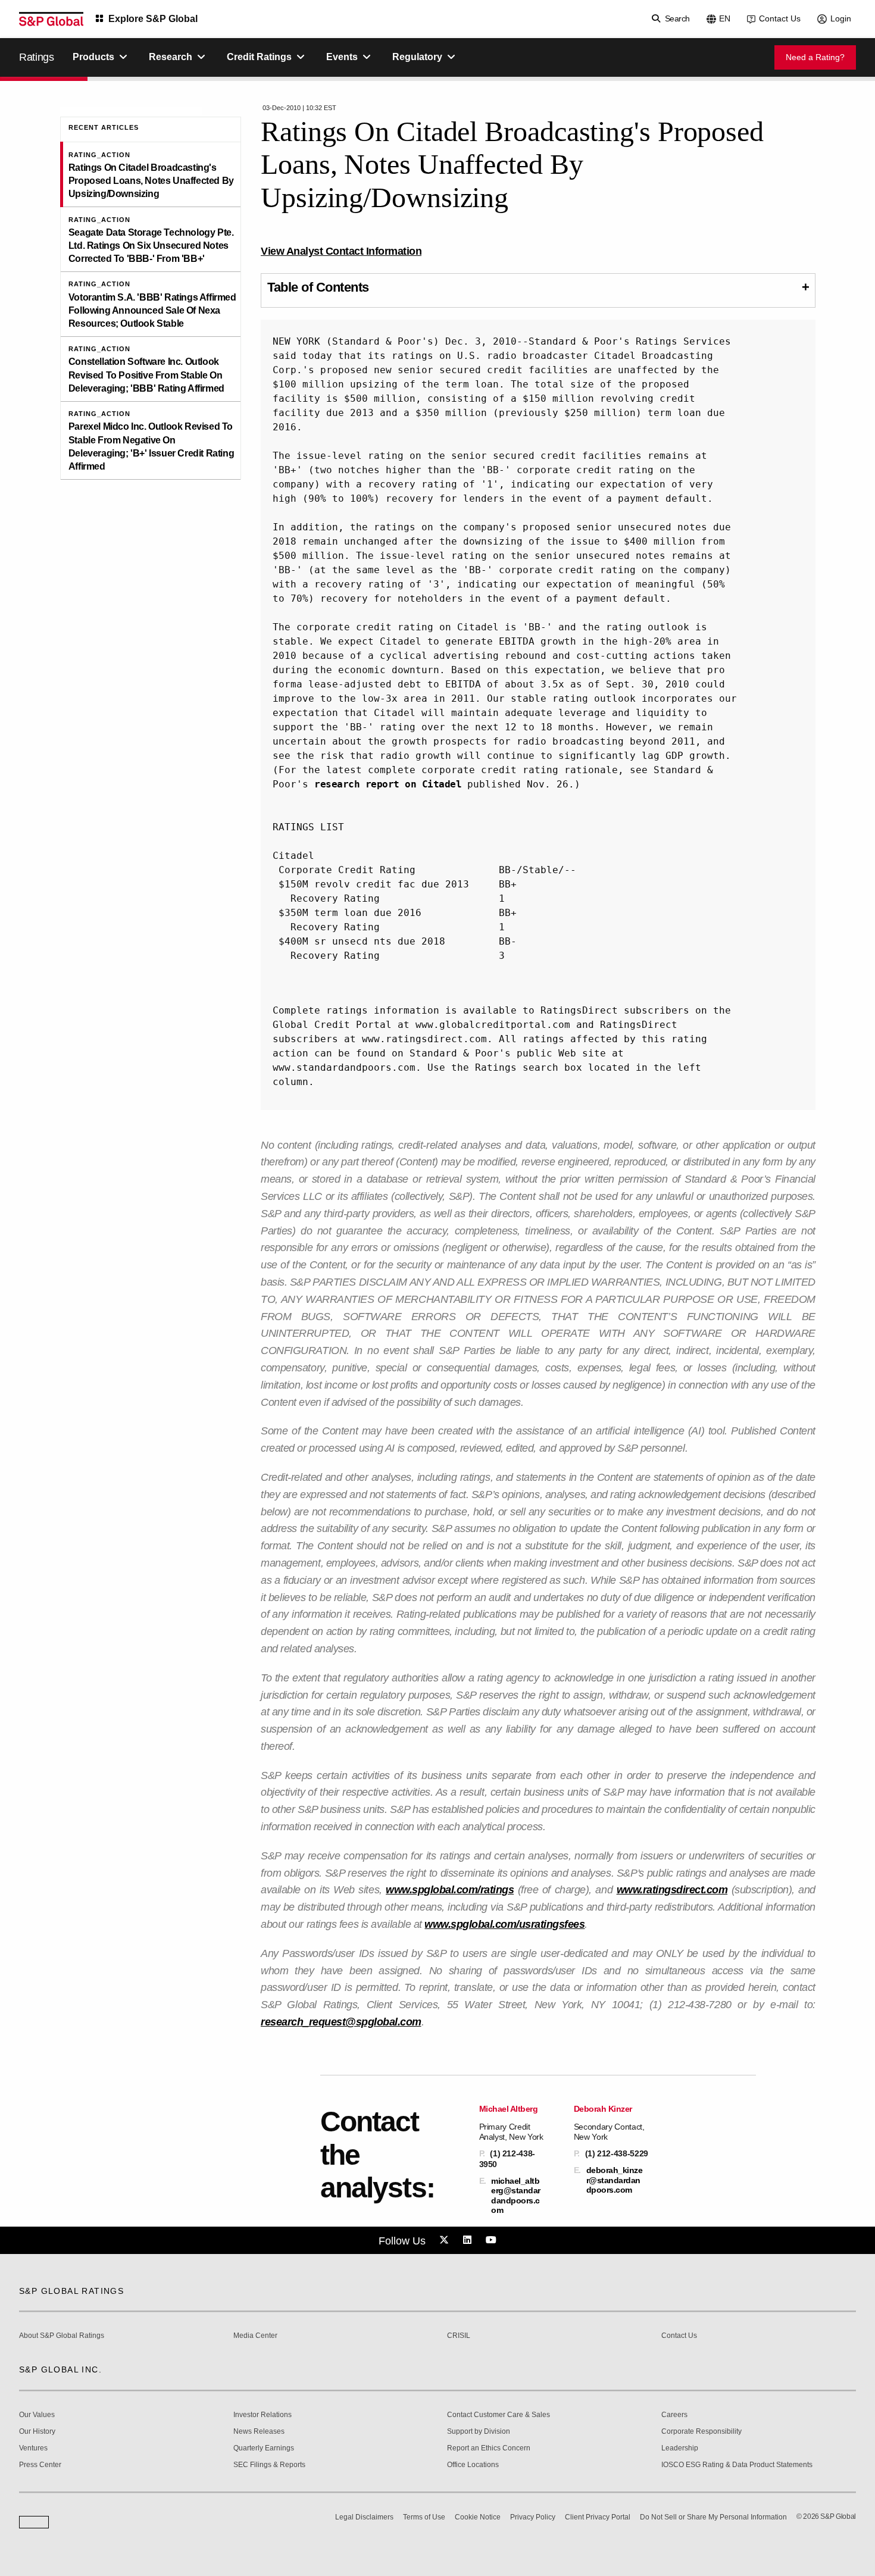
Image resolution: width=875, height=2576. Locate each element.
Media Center (255, 2336)
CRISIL (459, 2336)
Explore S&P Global (153, 19)
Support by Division (479, 2432)
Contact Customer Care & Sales (499, 2415)
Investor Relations (262, 2415)
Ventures (33, 2448)
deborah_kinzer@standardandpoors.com (615, 2180)
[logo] (51, 19)
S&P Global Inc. (60, 2369)
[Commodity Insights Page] (446, 2240)
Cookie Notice (478, 2517)
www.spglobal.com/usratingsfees (504, 1924)
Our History (37, 2432)
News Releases (259, 2432)
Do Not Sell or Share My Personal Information (713, 2517)
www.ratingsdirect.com (672, 1890)
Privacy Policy (533, 2517)
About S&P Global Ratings (62, 2336)
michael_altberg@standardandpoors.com (516, 2195)
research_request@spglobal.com (341, 2022)
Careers (674, 2415)
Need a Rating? (815, 57)
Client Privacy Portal (598, 2517)
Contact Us (780, 18)
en (725, 18)
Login (841, 18)
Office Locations (473, 2465)
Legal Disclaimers (364, 2517)
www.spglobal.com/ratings (450, 1890)
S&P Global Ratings (71, 2291)
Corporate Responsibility (701, 2432)
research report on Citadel (388, 784)
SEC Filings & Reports (269, 2465)
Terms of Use (424, 2517)
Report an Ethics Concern (489, 2448)
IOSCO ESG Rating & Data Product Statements (737, 2465)
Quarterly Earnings (264, 2448)
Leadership (680, 2448)
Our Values (37, 2415)
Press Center (40, 2465)
